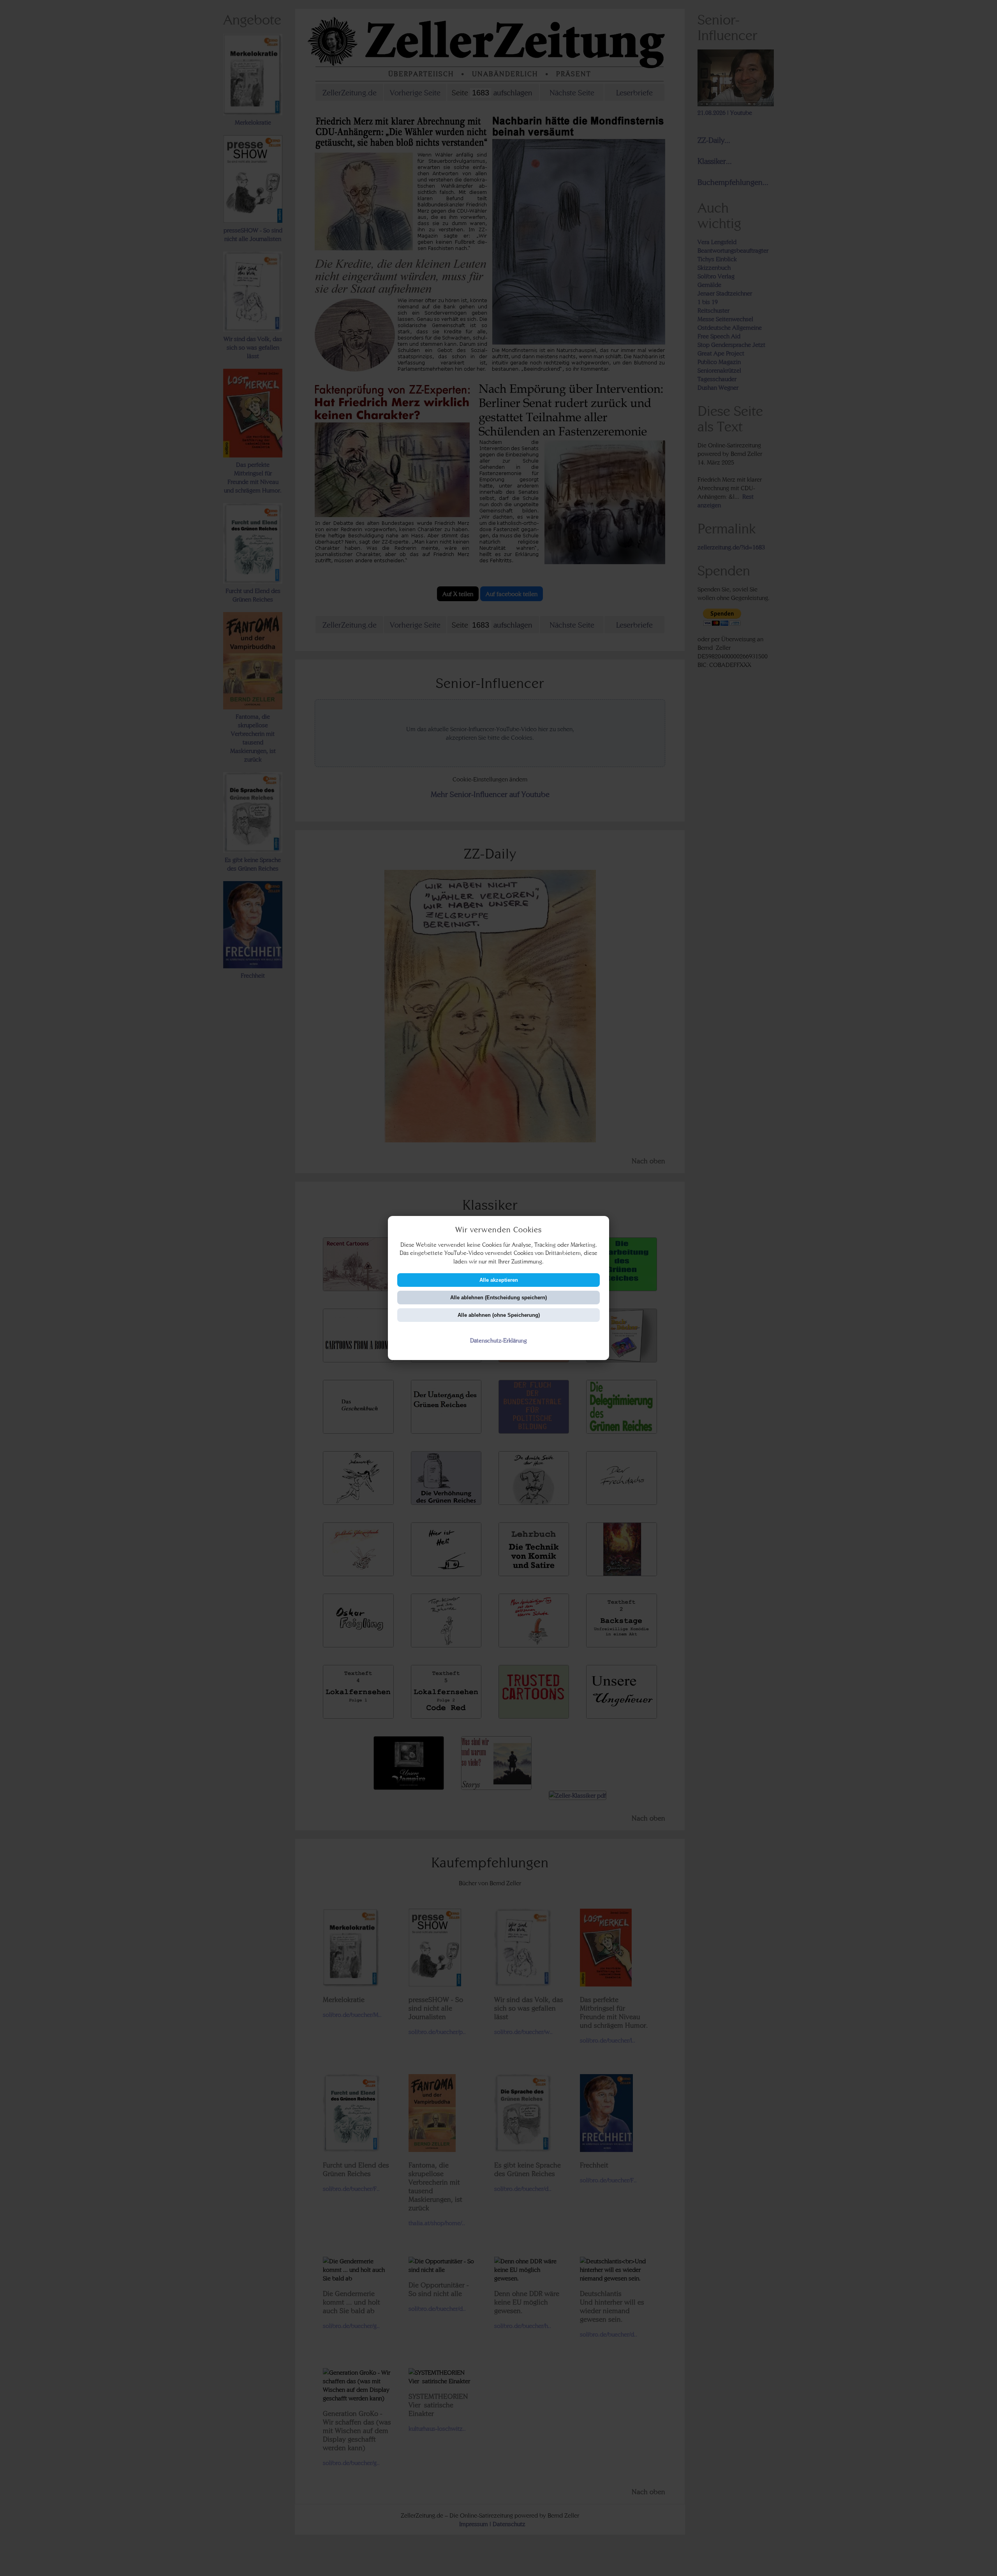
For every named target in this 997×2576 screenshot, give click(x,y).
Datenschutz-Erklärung (498, 1340)
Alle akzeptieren (499, 1280)
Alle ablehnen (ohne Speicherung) (499, 1315)
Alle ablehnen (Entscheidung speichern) (498, 1298)
